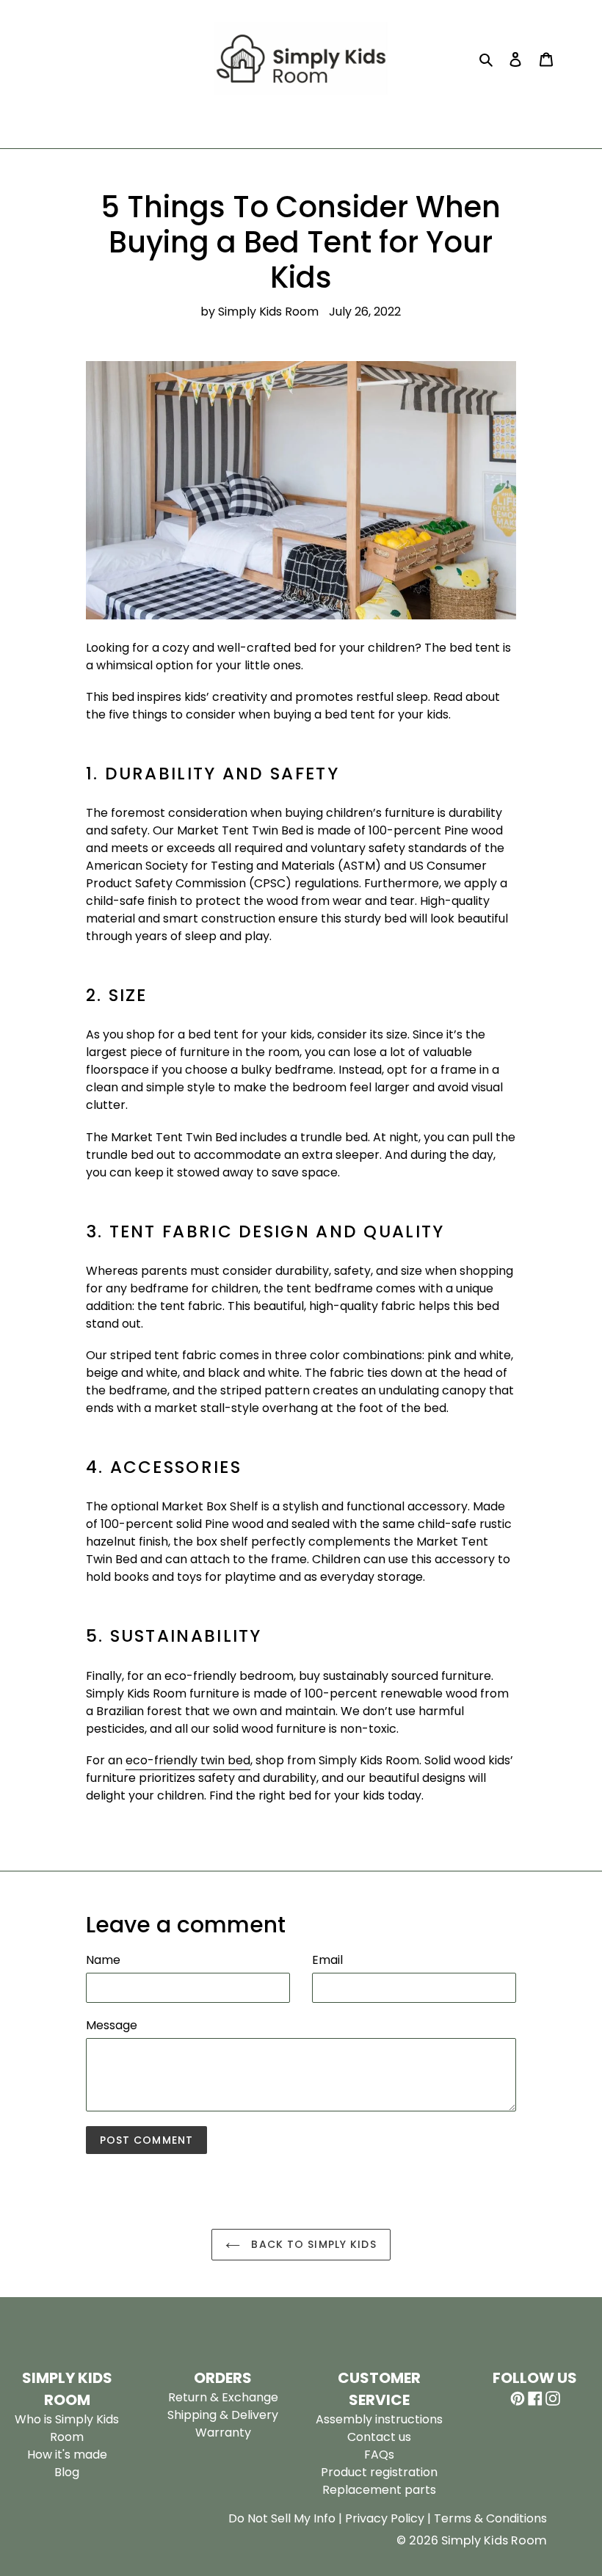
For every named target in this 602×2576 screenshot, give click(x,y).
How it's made (67, 2455)
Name (103, 1960)
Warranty (223, 2433)
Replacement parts (379, 2490)
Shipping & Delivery (223, 2415)
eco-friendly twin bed (188, 1760)
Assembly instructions (379, 2419)
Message (112, 2025)
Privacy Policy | (389, 2518)
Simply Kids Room (494, 2540)
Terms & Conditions (490, 2518)
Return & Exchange (223, 2397)
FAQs (379, 2455)
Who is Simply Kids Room (67, 2428)
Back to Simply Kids (312, 2244)
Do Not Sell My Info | (287, 2518)
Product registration (379, 2472)
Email (327, 1960)
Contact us (379, 2437)
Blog (67, 2472)
